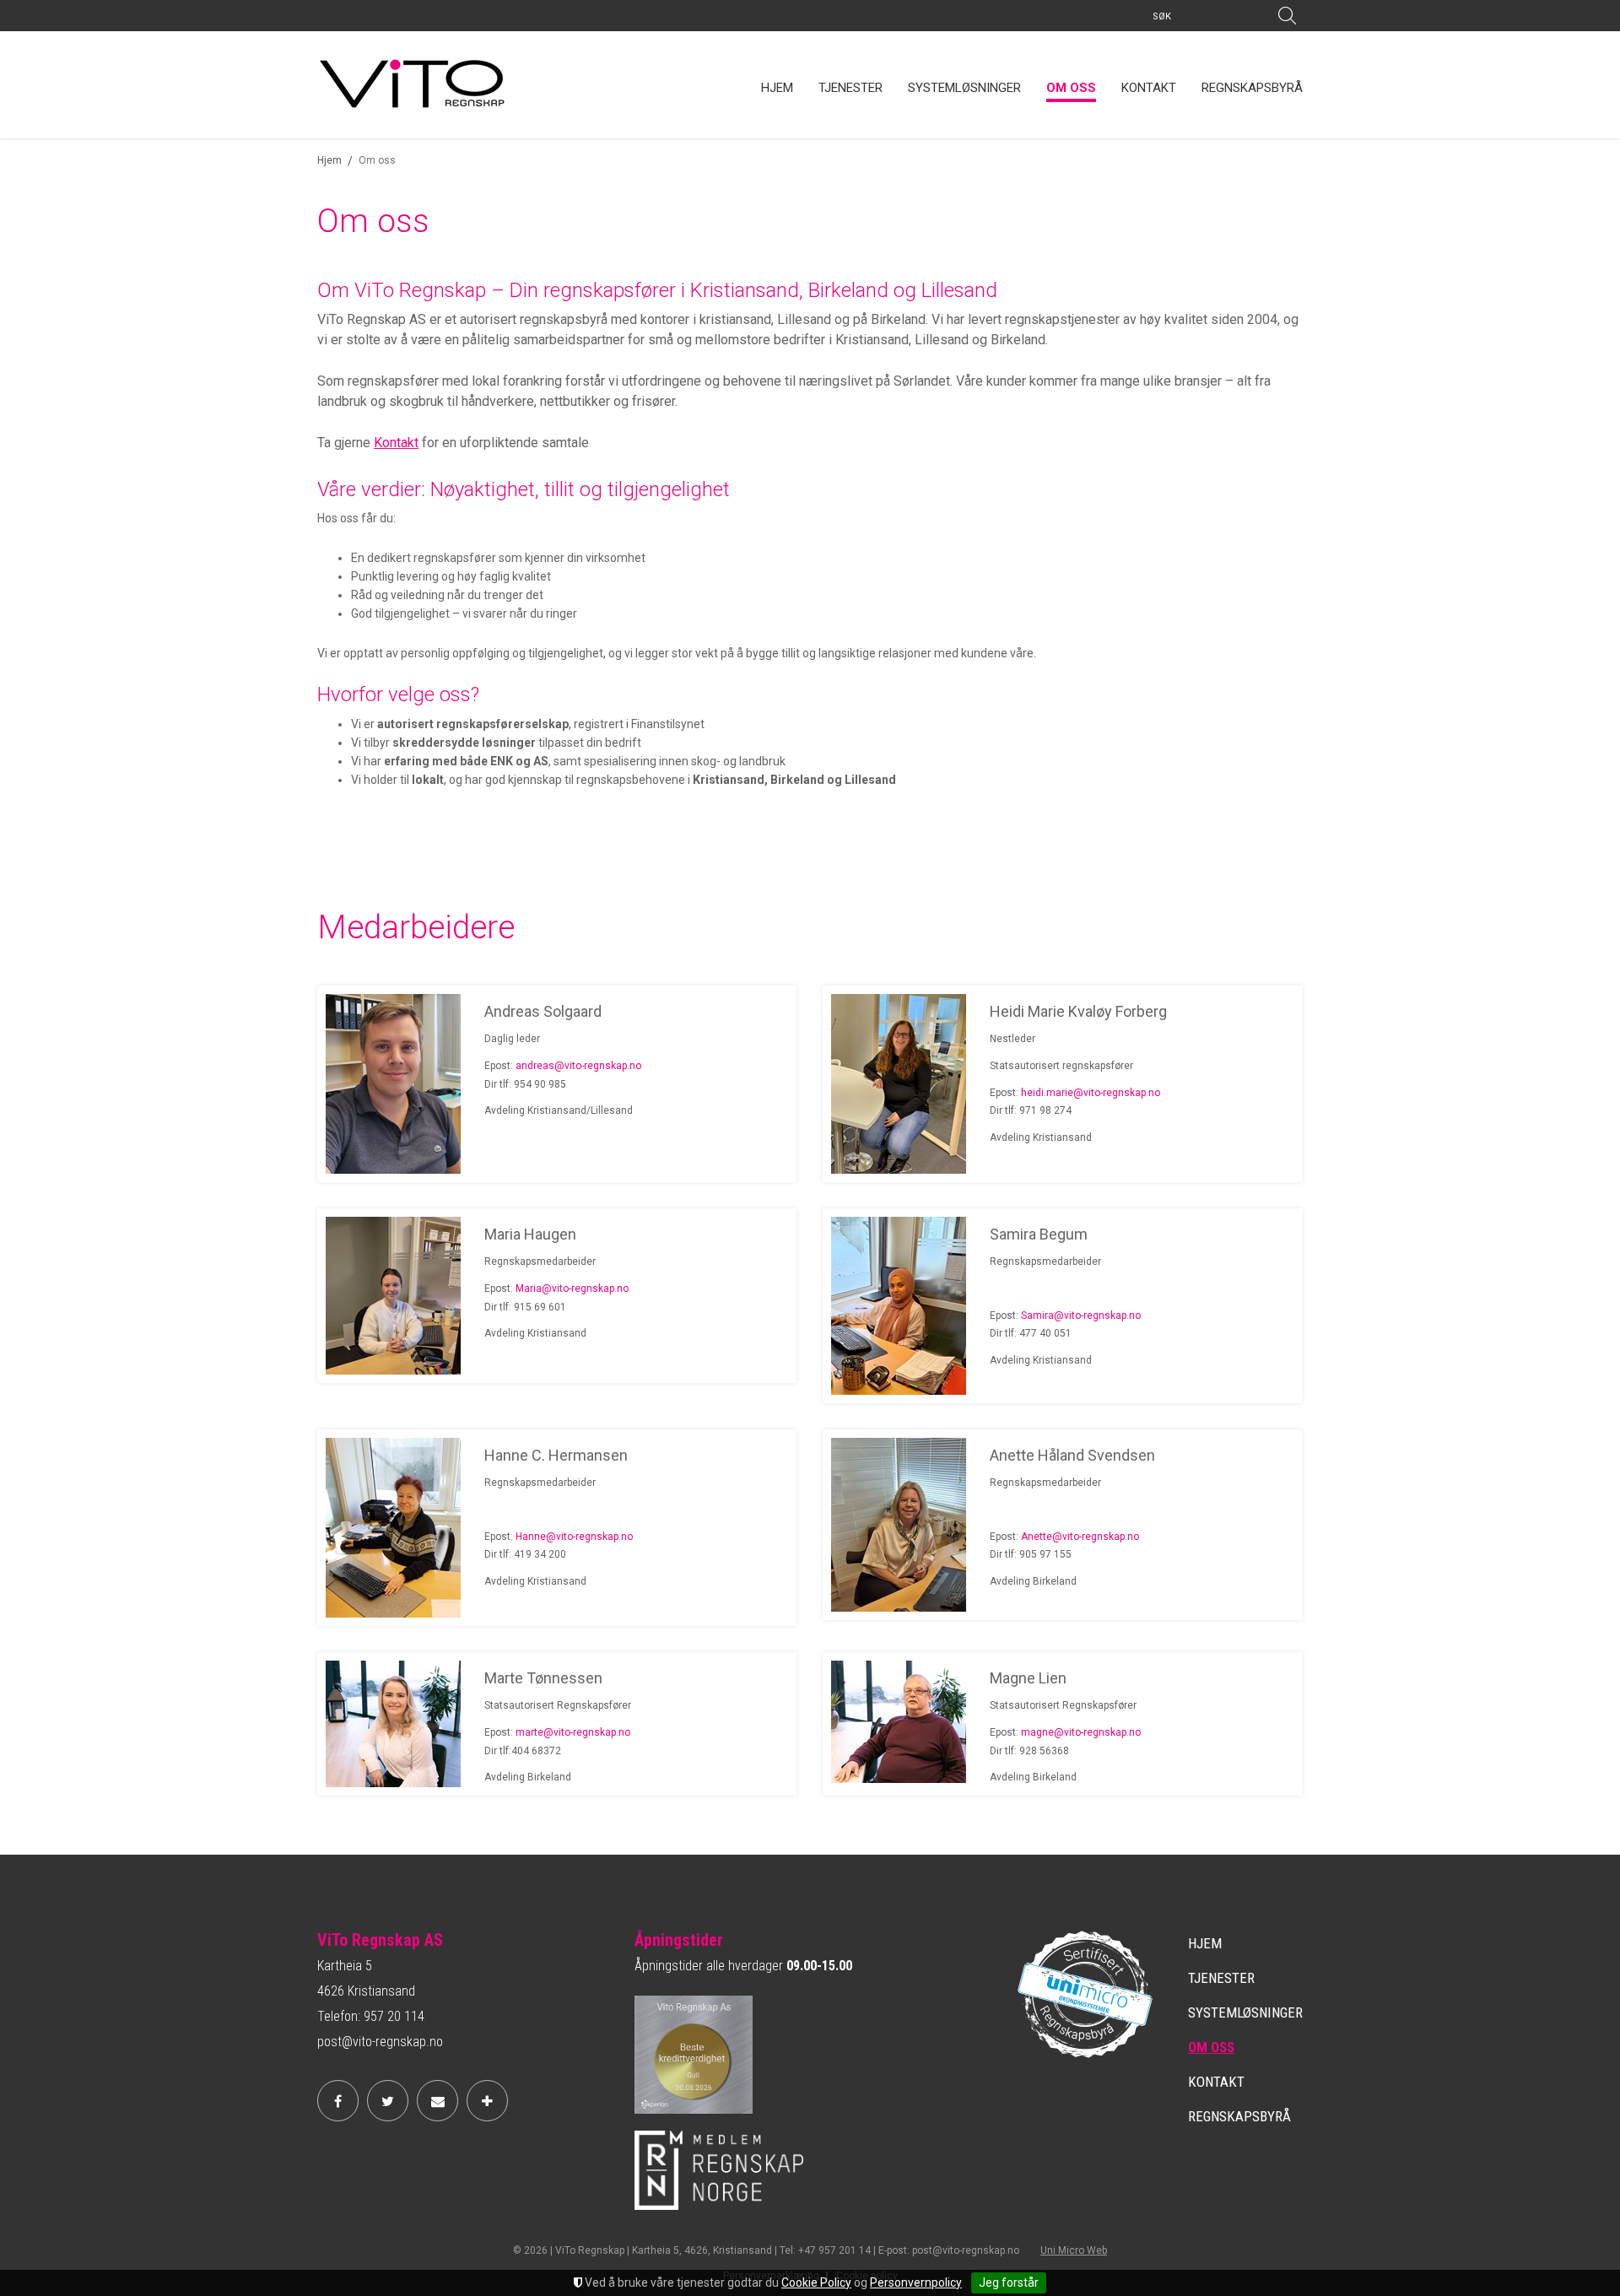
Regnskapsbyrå (1252, 88)
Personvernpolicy (916, 2282)
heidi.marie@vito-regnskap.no (1091, 1093)
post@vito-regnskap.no (380, 2042)
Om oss (1071, 88)
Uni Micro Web (1074, 2250)
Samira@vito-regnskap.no (1081, 1315)
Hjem (777, 88)
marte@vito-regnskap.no (573, 1732)
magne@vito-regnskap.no (1081, 1732)
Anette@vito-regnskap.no (1080, 1537)
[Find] (1287, 16)
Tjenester (850, 88)
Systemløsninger (964, 88)
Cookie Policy (816, 2282)
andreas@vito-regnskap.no (578, 1066)
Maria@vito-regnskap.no (572, 1288)
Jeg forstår (1009, 2282)
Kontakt (1149, 88)
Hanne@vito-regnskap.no (574, 1537)
